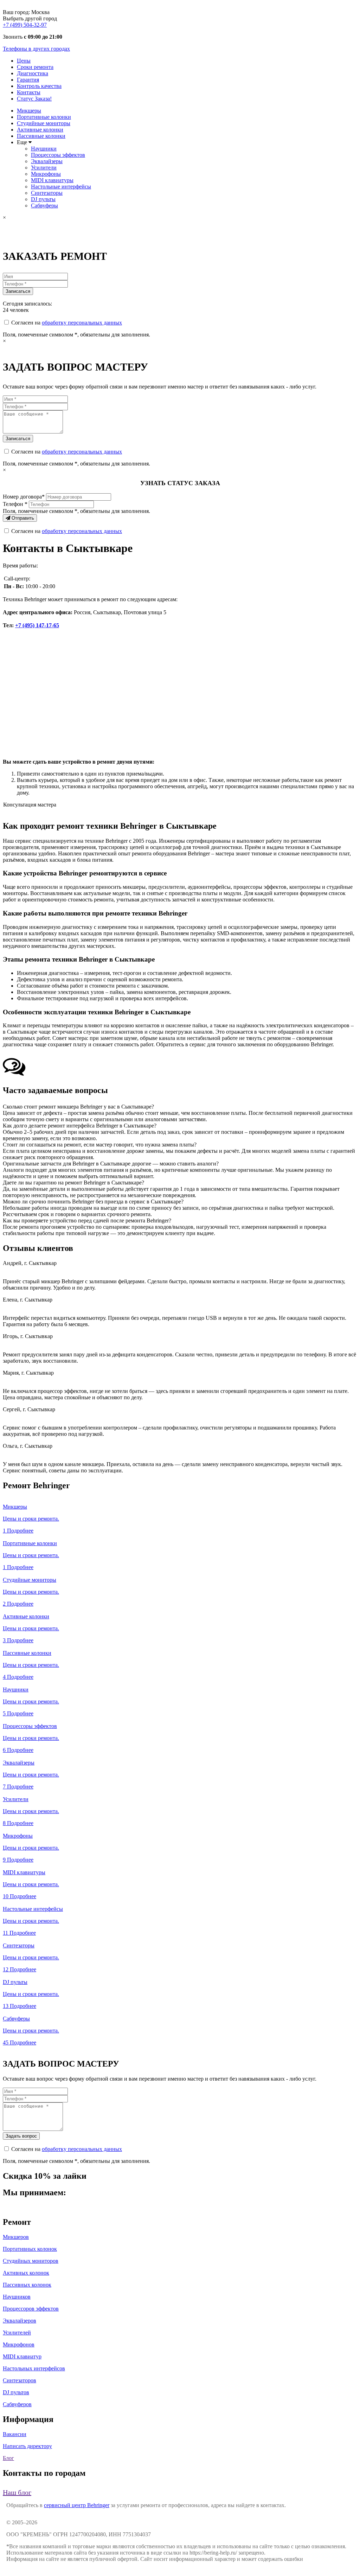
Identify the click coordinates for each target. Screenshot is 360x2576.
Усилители (44, 168)
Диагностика (33, 73)
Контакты (29, 92)
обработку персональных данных (82, 323)
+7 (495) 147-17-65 (37, 625)
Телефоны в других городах (36, 49)
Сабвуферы (44, 205)
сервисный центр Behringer (77, 2505)
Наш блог (17, 2492)
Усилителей (17, 2333)
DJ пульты (43, 199)
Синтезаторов (20, 2380)
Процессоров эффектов (31, 2309)
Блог (8, 2458)
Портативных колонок (30, 2249)
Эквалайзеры (47, 161)
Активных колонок (26, 2273)
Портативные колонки (44, 117)
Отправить (22, 518)
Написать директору (27, 2446)
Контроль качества (39, 86)
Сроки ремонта (35, 67)
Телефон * (15, 504)
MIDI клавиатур (22, 2356)
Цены (24, 61)
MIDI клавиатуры (52, 180)
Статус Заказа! (34, 99)
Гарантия (28, 80)
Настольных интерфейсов (34, 2368)
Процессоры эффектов (58, 155)
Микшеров (16, 2237)
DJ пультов (16, 2392)
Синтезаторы (47, 193)
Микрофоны (46, 174)
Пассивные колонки (41, 136)
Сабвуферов (17, 2404)
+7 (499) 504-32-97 (25, 25)
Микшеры (29, 111)
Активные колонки (40, 130)
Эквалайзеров (20, 2321)
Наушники (44, 149)
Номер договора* (24, 497)
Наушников (17, 2297)
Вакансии (15, 2434)
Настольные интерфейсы (61, 187)
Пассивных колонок (27, 2285)
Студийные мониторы (44, 123)
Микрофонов (19, 2344)
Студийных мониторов (31, 2261)
